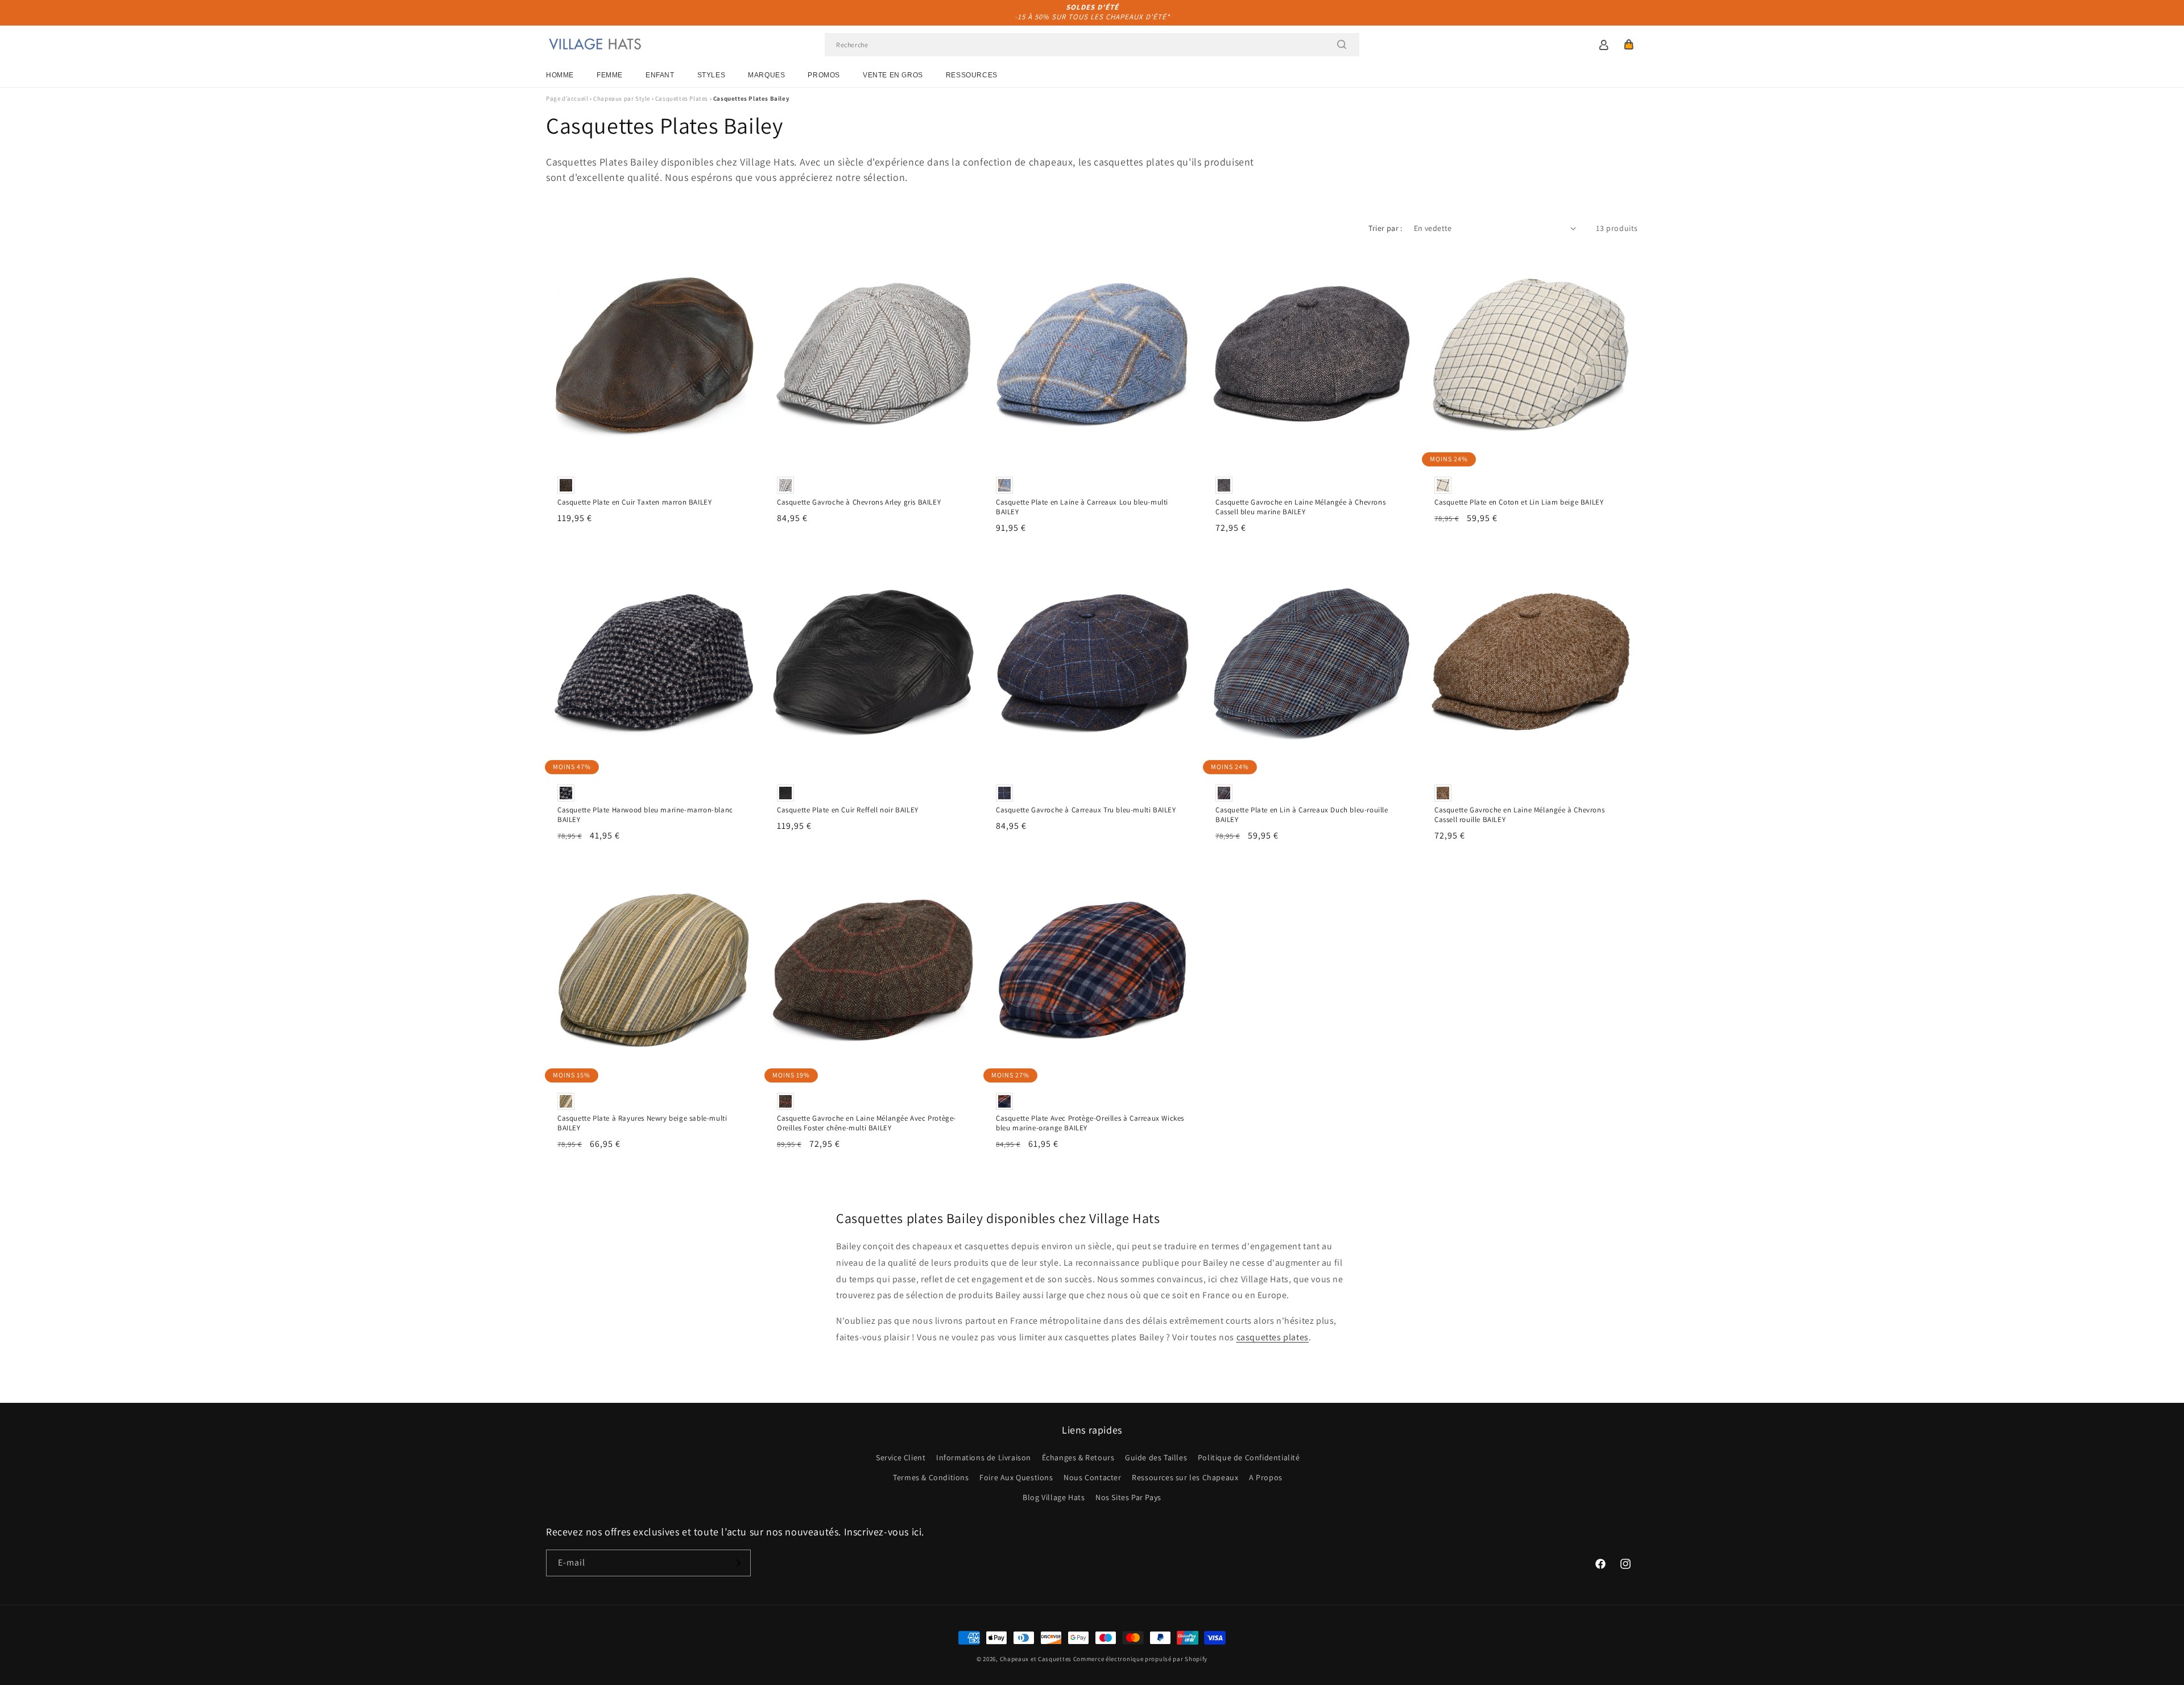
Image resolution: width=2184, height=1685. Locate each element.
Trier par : (1385, 228)
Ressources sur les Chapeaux (1185, 1477)
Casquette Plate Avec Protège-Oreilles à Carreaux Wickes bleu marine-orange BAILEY (1090, 1123)
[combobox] (1092, 45)
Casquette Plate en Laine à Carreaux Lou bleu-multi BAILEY (1082, 507)
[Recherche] (1342, 44)
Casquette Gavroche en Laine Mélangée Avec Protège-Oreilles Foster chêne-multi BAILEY (866, 1123)
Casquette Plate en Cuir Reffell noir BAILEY (848, 810)
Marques (766, 75)
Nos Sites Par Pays (1128, 1497)
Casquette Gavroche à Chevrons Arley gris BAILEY (859, 502)
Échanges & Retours (1078, 1457)
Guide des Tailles (1156, 1457)
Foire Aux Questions (1016, 1477)
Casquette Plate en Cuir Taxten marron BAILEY (634, 502)
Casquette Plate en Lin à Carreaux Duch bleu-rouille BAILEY (1302, 815)
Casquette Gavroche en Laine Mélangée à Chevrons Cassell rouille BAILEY (1519, 815)
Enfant (660, 75)
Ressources (972, 75)
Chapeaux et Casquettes (1036, 1659)
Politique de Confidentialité (1249, 1457)
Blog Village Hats (1054, 1497)
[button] (1629, 44)
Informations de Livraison (984, 1457)
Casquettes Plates (682, 98)
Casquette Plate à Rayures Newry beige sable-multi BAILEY (642, 1123)
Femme (610, 75)
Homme (560, 75)
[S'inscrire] (738, 1563)
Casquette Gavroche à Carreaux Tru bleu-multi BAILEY (1086, 810)
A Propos (1266, 1477)
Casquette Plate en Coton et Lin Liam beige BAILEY (1519, 502)
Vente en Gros (893, 75)
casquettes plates (1273, 1337)
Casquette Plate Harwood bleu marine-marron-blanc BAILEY (645, 815)
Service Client (901, 1457)
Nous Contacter (1092, 1477)
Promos (824, 75)
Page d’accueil (567, 98)
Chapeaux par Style (622, 98)
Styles (712, 75)
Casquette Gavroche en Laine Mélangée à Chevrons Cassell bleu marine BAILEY (1300, 507)
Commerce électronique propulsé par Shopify (1140, 1659)
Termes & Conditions (931, 1477)
